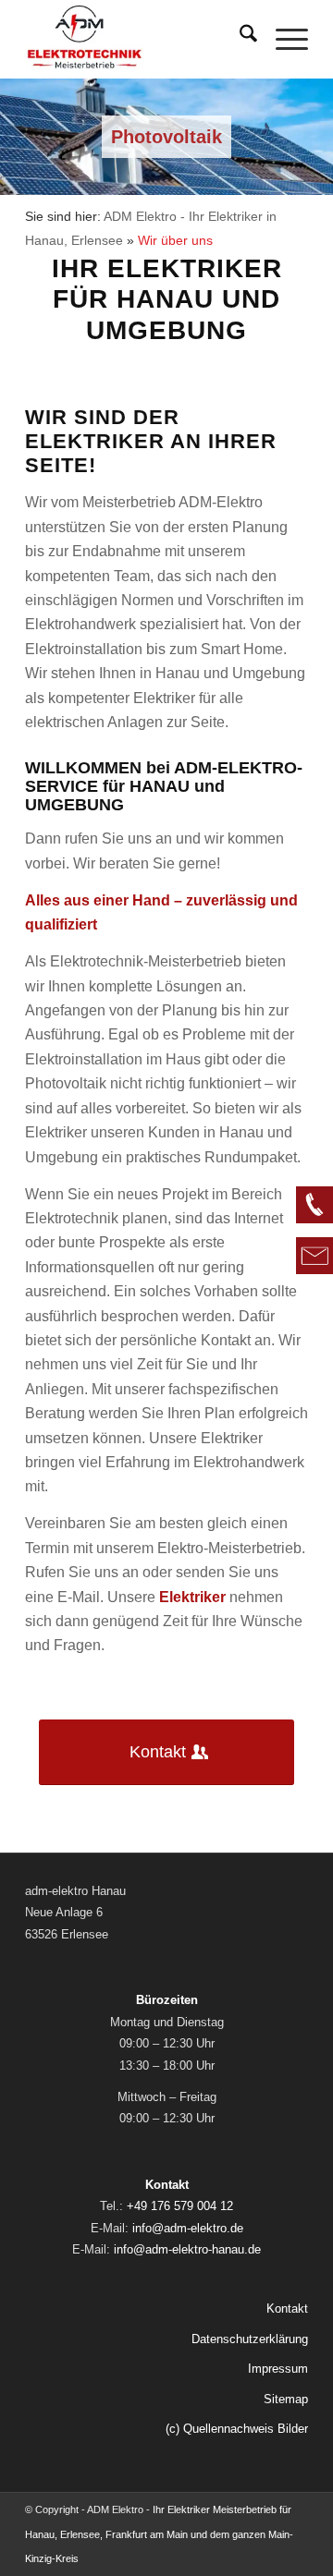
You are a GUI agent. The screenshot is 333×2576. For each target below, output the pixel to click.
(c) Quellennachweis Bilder (237, 2429)
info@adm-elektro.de (188, 2228)
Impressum (278, 2369)
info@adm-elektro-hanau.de (187, 2249)
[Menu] (283, 37)
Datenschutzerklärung (250, 2339)
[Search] (239, 37)
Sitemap (286, 2399)
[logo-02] (138, 37)
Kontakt (287, 2309)
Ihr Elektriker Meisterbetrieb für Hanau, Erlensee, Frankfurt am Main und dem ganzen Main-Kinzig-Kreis (159, 2534)
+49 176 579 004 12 (180, 2206)
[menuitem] (239, 37)
